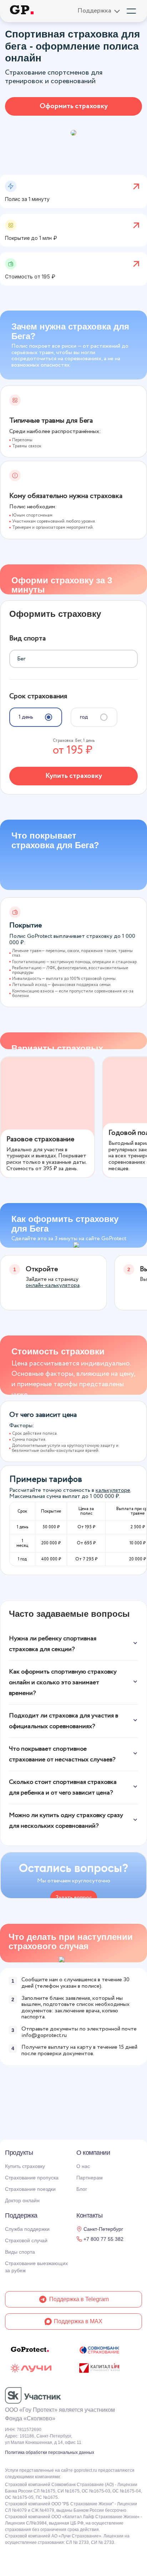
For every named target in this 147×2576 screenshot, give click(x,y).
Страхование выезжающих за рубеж (36, 2267)
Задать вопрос (74, 1898)
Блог (82, 2189)
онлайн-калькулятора (53, 1285)
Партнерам (90, 2178)
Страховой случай (26, 2240)
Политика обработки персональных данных (50, 2452)
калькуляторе (113, 1490)
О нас (83, 2166)
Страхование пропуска (32, 2178)
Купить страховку (74, 776)
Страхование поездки (30, 2189)
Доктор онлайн (22, 2200)
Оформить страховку (74, 106)
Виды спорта (20, 2252)
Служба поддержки (27, 2229)
